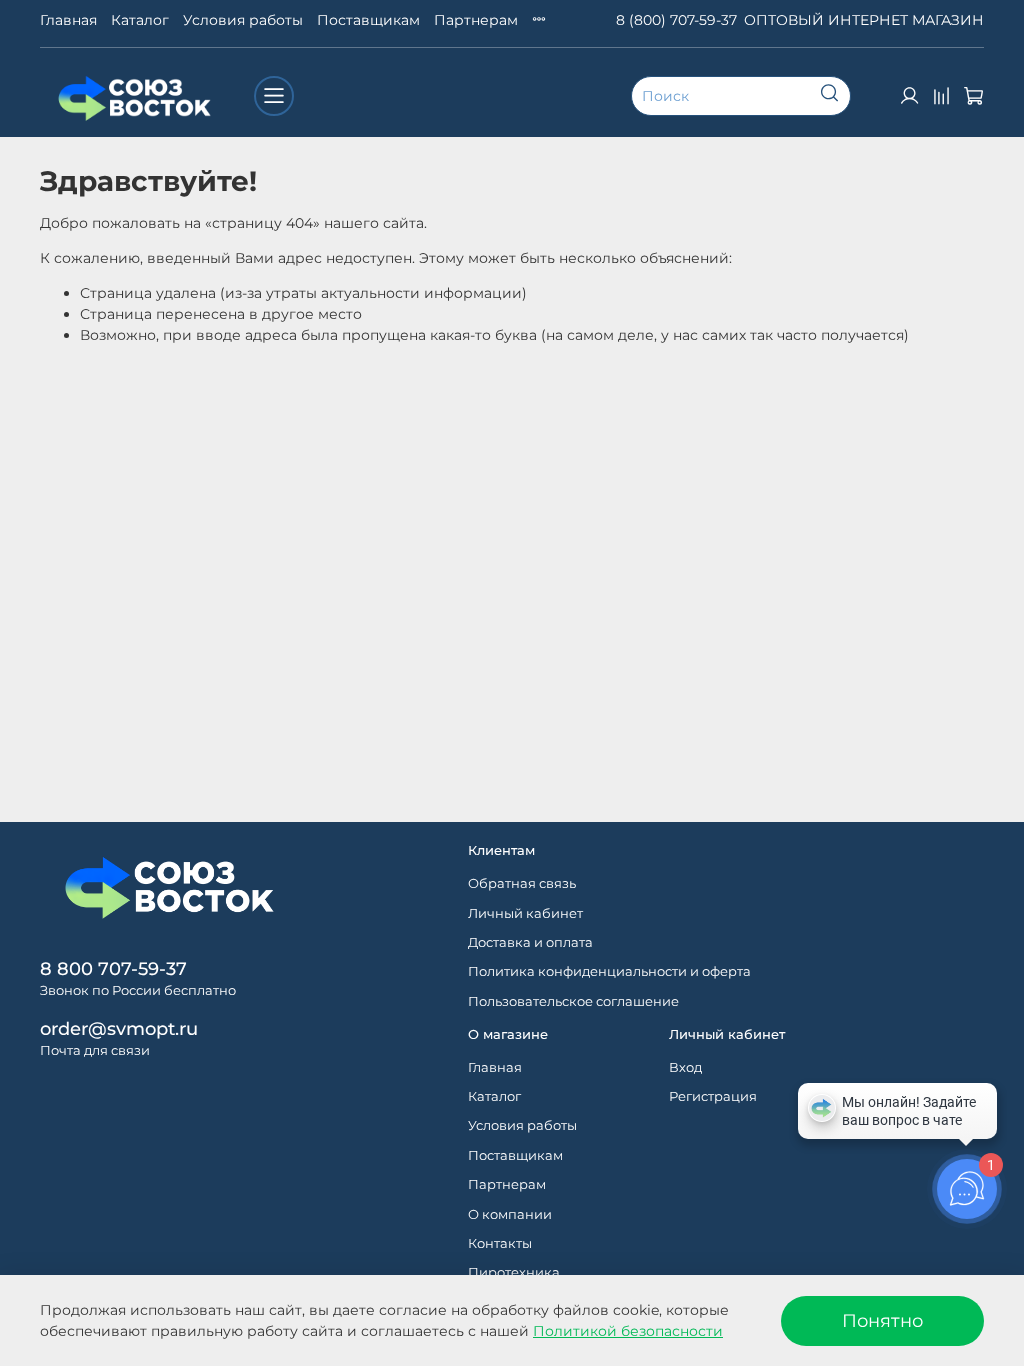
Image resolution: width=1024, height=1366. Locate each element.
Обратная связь (522, 883)
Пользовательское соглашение (573, 1001)
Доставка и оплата (530, 942)
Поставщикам (368, 20)
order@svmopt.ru (119, 1028)
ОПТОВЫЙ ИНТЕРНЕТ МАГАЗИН (864, 20)
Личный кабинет (525, 913)
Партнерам (476, 20)
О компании (510, 1214)
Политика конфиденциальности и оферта (609, 971)
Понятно (882, 1320)
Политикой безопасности (628, 1331)
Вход (685, 1067)
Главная (68, 20)
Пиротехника (514, 1272)
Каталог (140, 20)
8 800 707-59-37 (113, 968)
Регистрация (713, 1096)
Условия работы (243, 20)
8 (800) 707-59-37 (676, 20)
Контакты (500, 1243)
